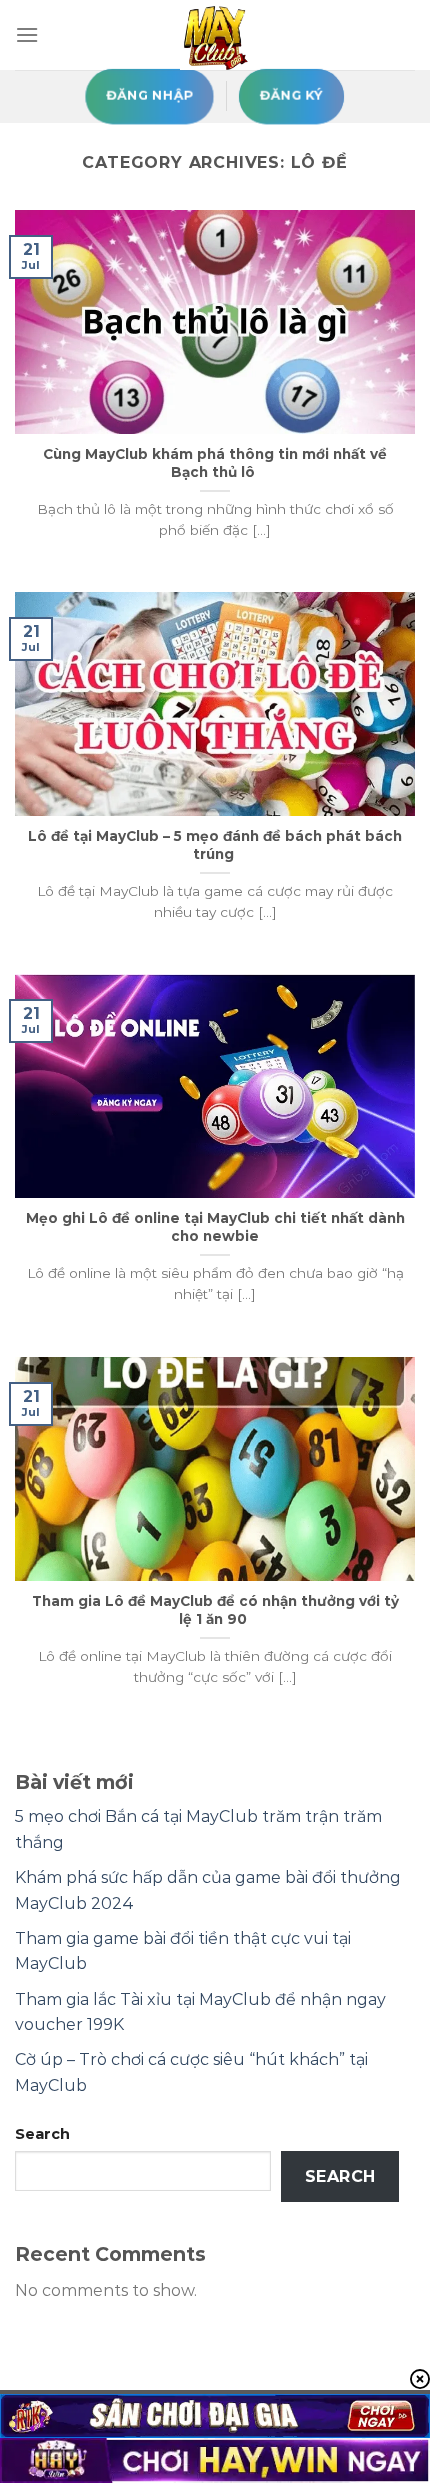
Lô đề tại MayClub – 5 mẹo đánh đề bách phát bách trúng (215, 845)
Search (42, 2134)
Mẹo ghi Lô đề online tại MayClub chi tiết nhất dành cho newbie (215, 1227)
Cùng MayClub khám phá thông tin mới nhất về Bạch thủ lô (215, 463)
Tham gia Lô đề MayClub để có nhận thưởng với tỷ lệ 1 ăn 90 (215, 1610)
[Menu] (27, 34)
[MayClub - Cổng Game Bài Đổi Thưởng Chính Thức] (215, 35)
